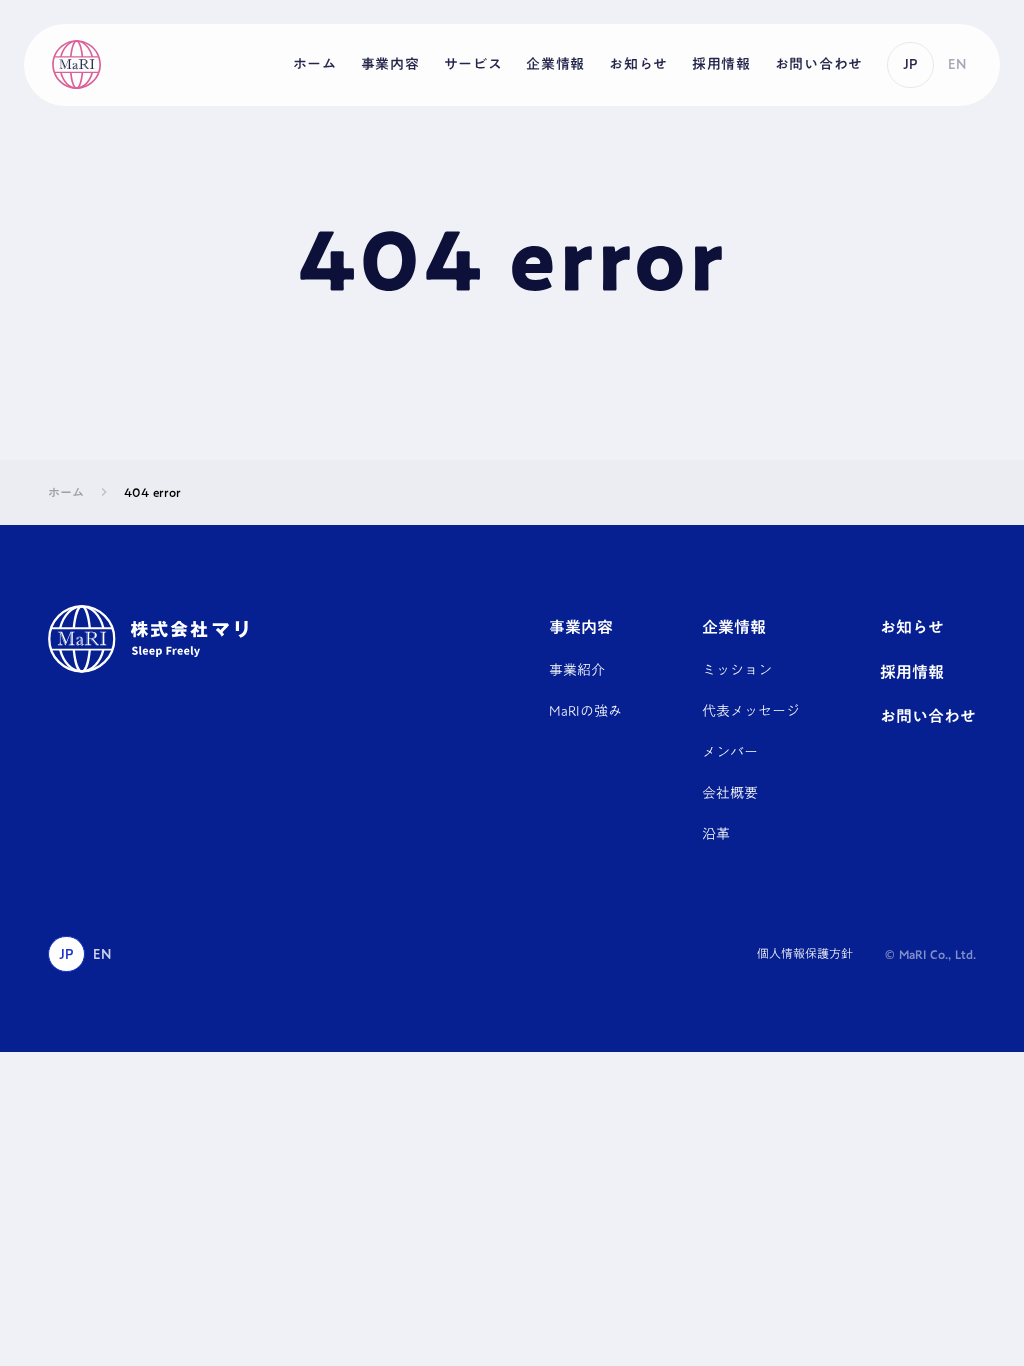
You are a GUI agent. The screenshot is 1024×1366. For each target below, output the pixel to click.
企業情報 (734, 627)
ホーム (66, 492)
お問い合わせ (928, 716)
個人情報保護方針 (805, 954)
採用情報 (912, 672)
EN (957, 64)
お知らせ (912, 627)
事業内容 (581, 627)
